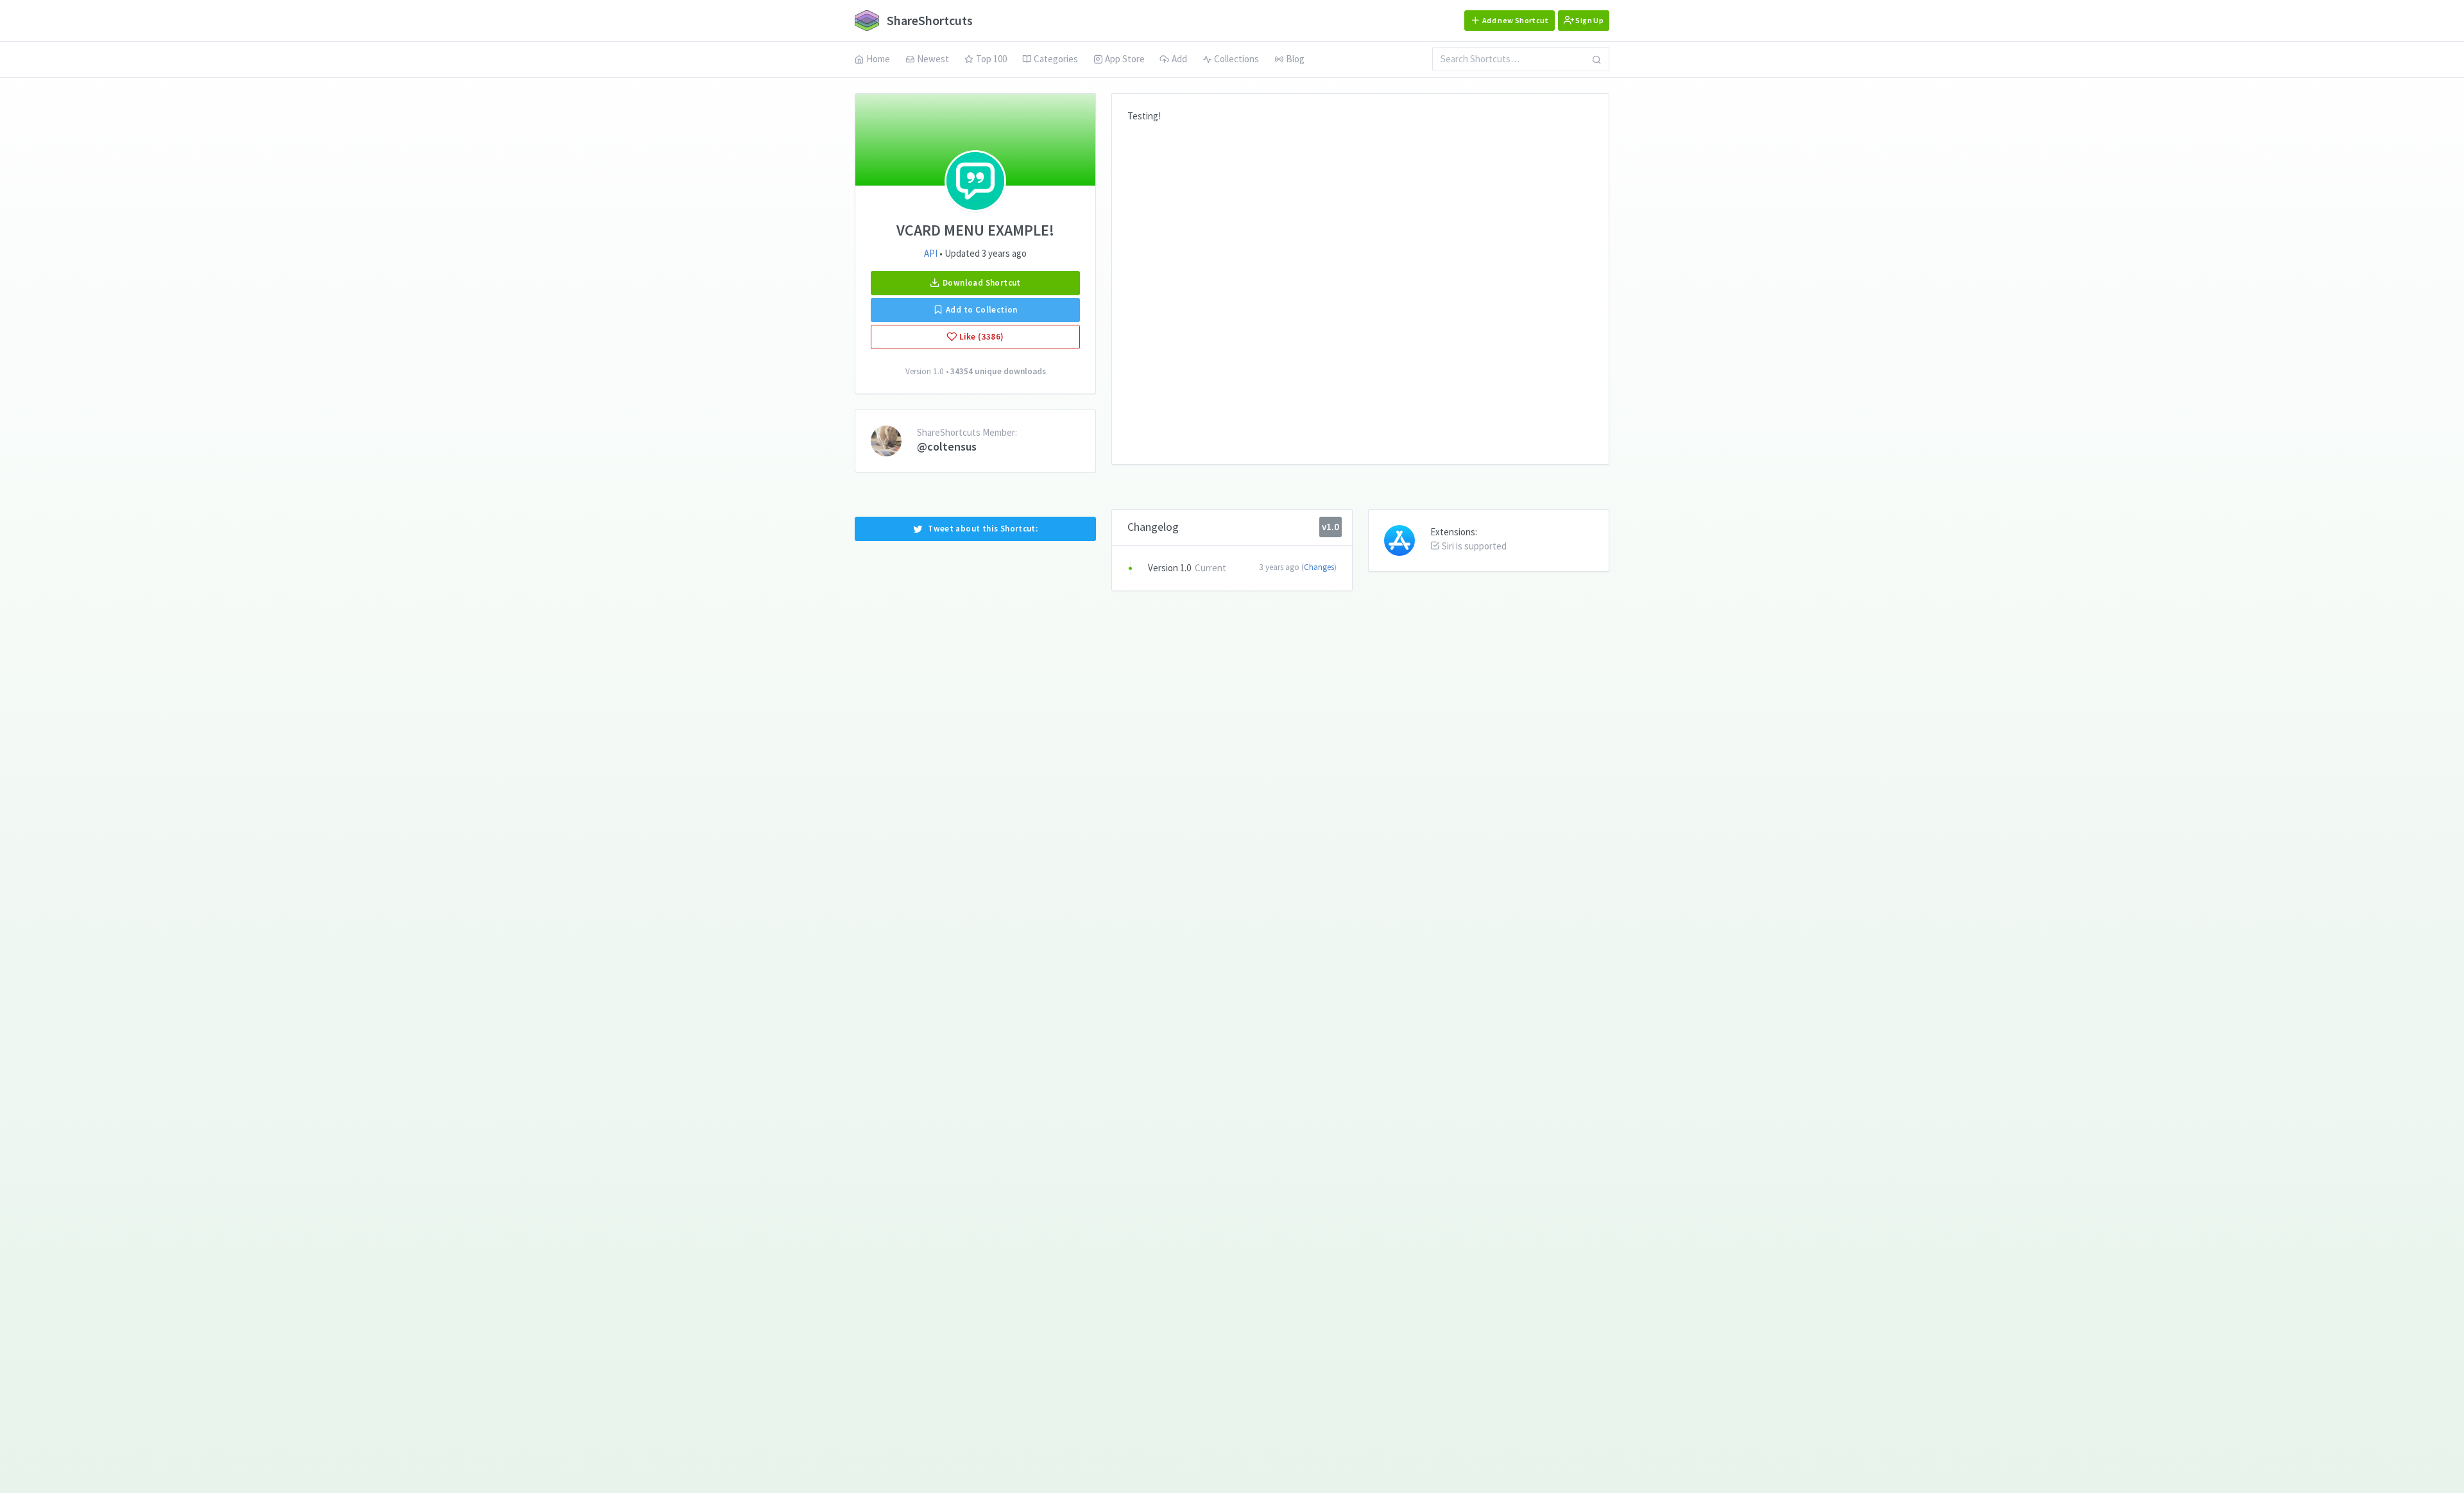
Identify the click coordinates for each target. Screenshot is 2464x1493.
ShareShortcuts (928, 20)
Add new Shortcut (1515, 20)
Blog (1295, 59)
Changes (1319, 567)
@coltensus (947, 446)
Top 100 (991, 59)
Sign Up (1589, 20)
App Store (1125, 59)
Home (878, 59)
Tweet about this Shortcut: (983, 529)
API (931, 253)
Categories (1056, 59)
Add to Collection (981, 310)
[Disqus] (1360, 284)
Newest (933, 59)
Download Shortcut (981, 283)
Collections (1236, 59)
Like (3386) (981, 337)
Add (1179, 59)
